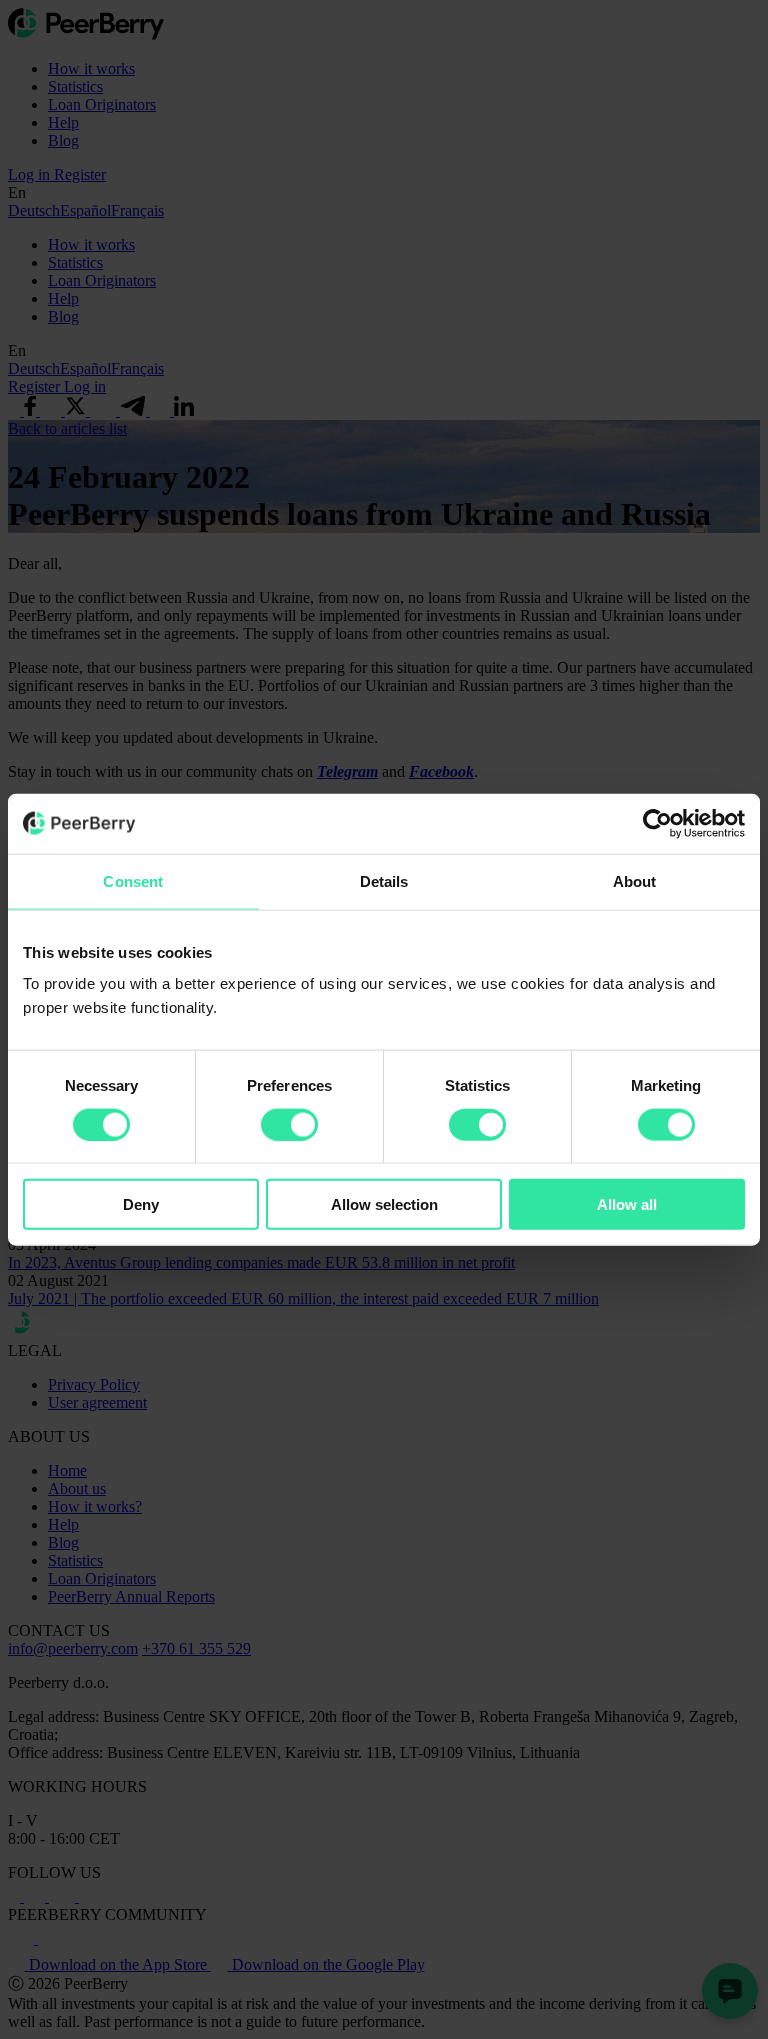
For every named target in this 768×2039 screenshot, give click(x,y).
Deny (141, 1204)
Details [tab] (384, 880)
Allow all (627, 1204)
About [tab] (635, 880)
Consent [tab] (133, 880)
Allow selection (384, 1204)
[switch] (289, 1124)
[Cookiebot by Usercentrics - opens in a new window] (657, 823)
